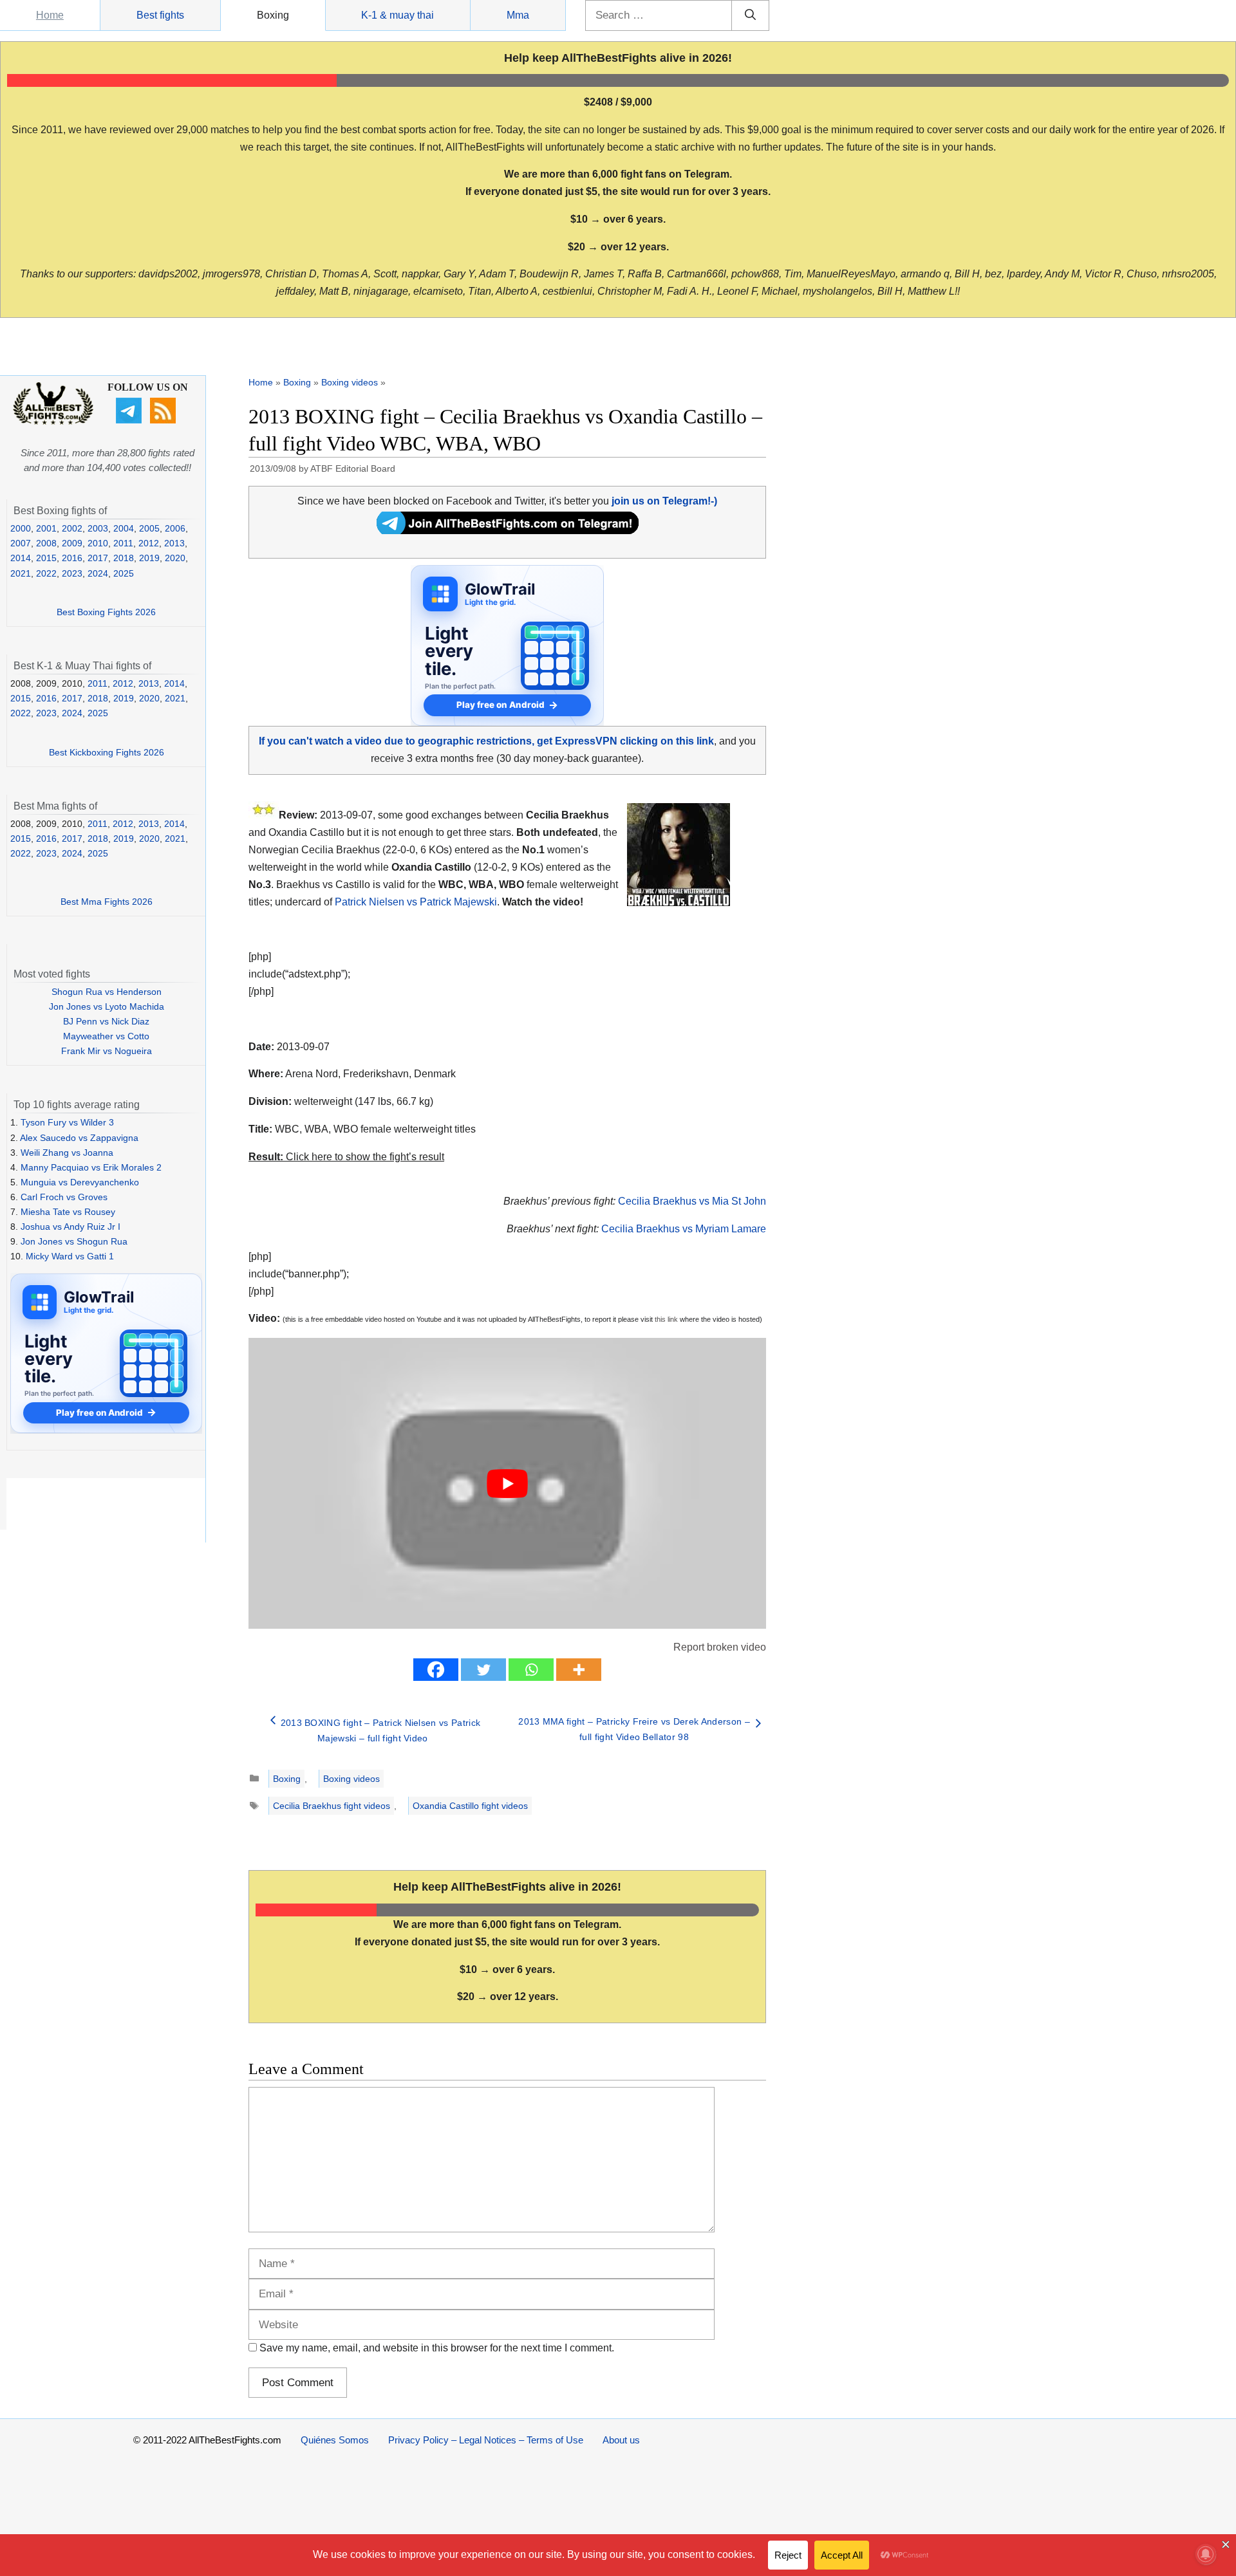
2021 (21, 573)
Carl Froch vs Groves (64, 1197)
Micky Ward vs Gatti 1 (70, 1256)
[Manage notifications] (1206, 2554)
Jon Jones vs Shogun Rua (74, 1241)
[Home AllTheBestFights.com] (53, 422)
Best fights (160, 15)
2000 (21, 528)
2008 (46, 543)
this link (666, 1319)
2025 (124, 573)
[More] (579, 1670)
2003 (98, 528)
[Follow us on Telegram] (130, 420)
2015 (46, 558)
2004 (124, 528)
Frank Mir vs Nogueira (107, 1051)
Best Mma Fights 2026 (107, 902)
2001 (46, 528)
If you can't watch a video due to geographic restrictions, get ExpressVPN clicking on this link (486, 741)
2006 (175, 528)
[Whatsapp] (531, 1670)
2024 (98, 573)
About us (621, 2440)
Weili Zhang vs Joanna (67, 1153)
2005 (149, 528)
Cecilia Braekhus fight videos (332, 1806)
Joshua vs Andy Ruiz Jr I (70, 1227)
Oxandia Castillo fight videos (470, 1806)
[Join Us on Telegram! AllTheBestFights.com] (508, 531)
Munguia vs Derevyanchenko (80, 1182)
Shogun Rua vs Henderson (107, 992)
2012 (149, 543)
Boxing (273, 15)
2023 (72, 573)
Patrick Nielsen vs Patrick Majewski (416, 902)
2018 (124, 558)
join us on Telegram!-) (664, 501)
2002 (72, 528)
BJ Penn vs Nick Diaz (106, 1021)
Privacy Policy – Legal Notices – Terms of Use (486, 2440)
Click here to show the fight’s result (346, 1157)
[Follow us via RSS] (164, 420)
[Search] (750, 15)
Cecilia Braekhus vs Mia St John (692, 1201)
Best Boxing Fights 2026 (106, 612)
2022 (46, 573)
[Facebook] (436, 1670)
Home (50, 15)
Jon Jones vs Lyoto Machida (107, 1006)
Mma (518, 15)
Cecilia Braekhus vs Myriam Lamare (684, 1229)
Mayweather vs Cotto (106, 1036)
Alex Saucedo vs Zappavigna (79, 1138)
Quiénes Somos (335, 2440)
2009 (72, 543)
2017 (98, 558)
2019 (149, 558)
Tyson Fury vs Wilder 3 (67, 1122)
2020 (175, 558)
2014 (21, 558)
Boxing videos (350, 382)
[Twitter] (483, 1670)
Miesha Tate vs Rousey (68, 1212)
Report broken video (720, 1647)
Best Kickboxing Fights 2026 (107, 752)
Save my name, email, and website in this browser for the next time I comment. (437, 2348)
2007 (21, 543)
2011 (123, 543)
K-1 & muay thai (398, 15)
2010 (98, 543)
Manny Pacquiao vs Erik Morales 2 (91, 1167)
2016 (72, 558)
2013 (174, 543)
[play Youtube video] (507, 1483)
